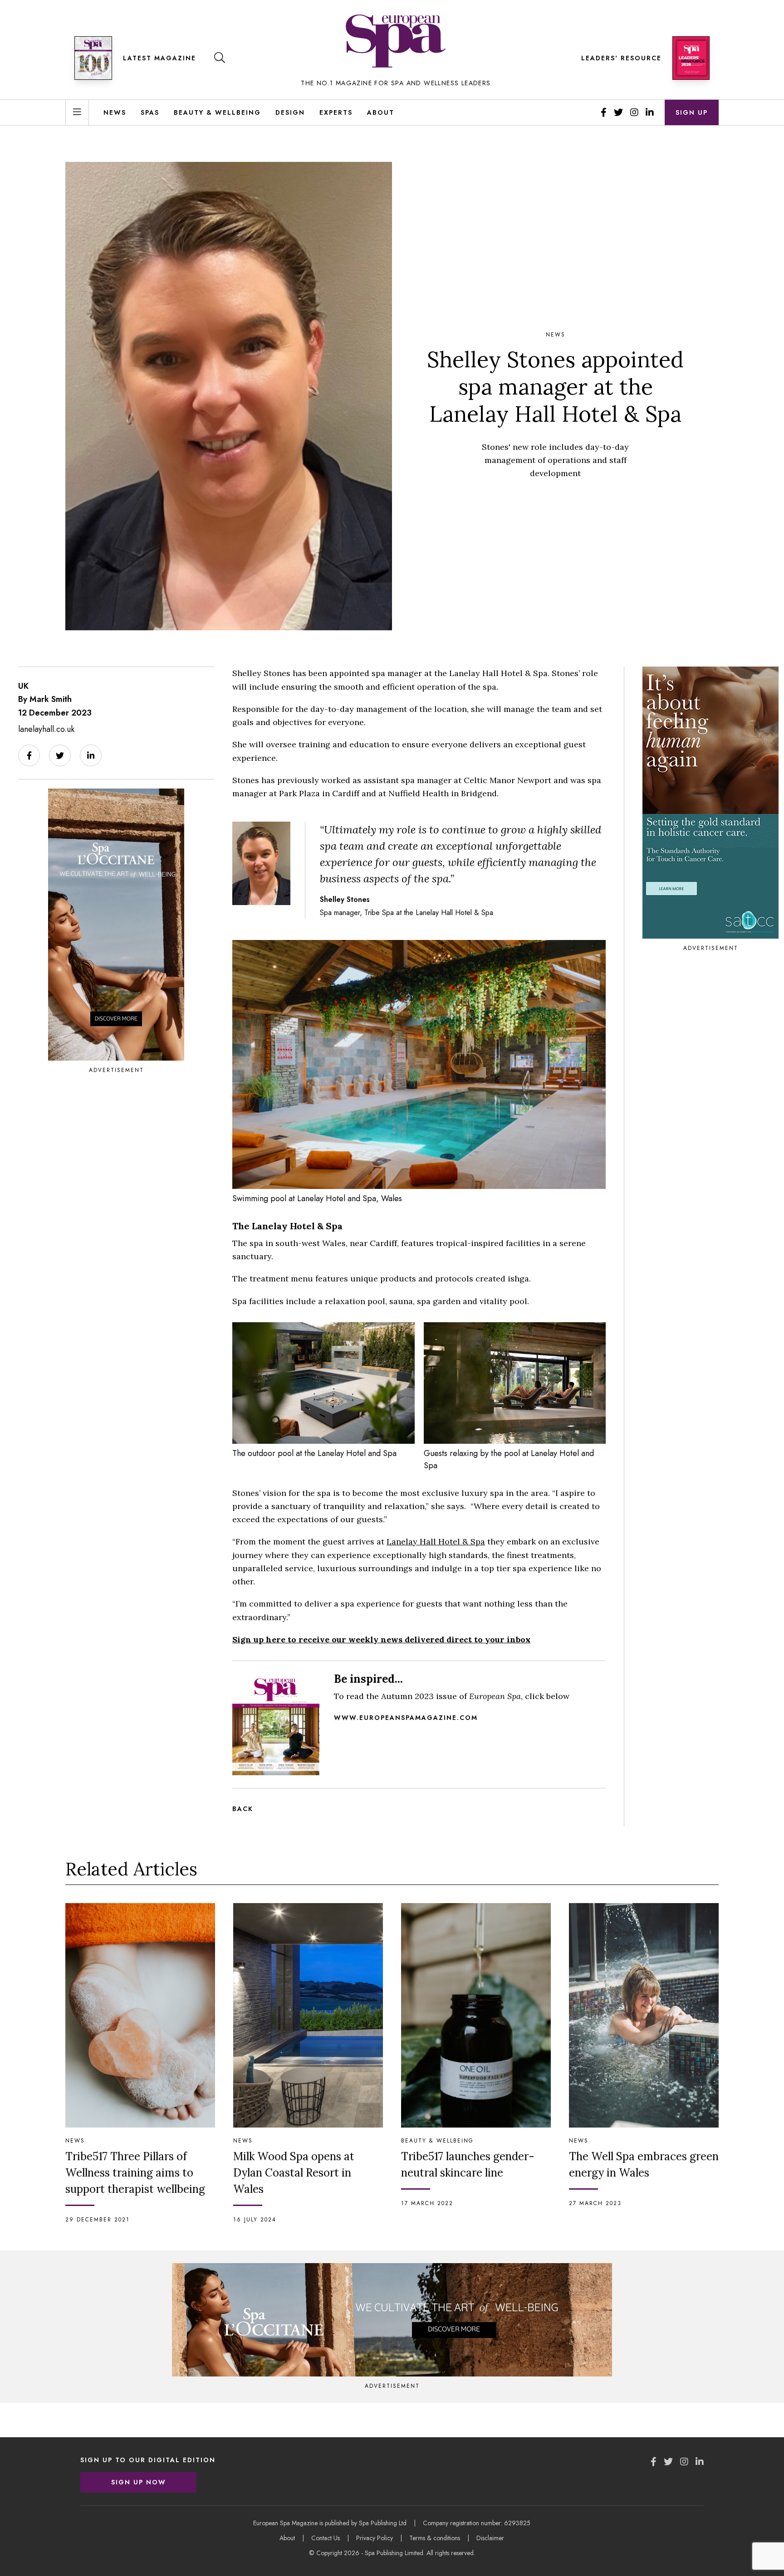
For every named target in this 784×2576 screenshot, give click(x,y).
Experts (336, 112)
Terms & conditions (435, 2538)
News (115, 112)
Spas (150, 112)
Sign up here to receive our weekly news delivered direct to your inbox (381, 1639)
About (381, 112)
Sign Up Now (139, 2482)
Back (243, 1809)
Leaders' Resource (621, 58)
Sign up (692, 112)
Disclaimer (490, 2538)
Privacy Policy (375, 2538)
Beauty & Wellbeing (217, 112)
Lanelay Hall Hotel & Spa (436, 1541)
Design (290, 112)
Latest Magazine (159, 58)
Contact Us (326, 2538)
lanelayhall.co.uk (46, 729)
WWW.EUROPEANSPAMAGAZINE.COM (406, 1718)
